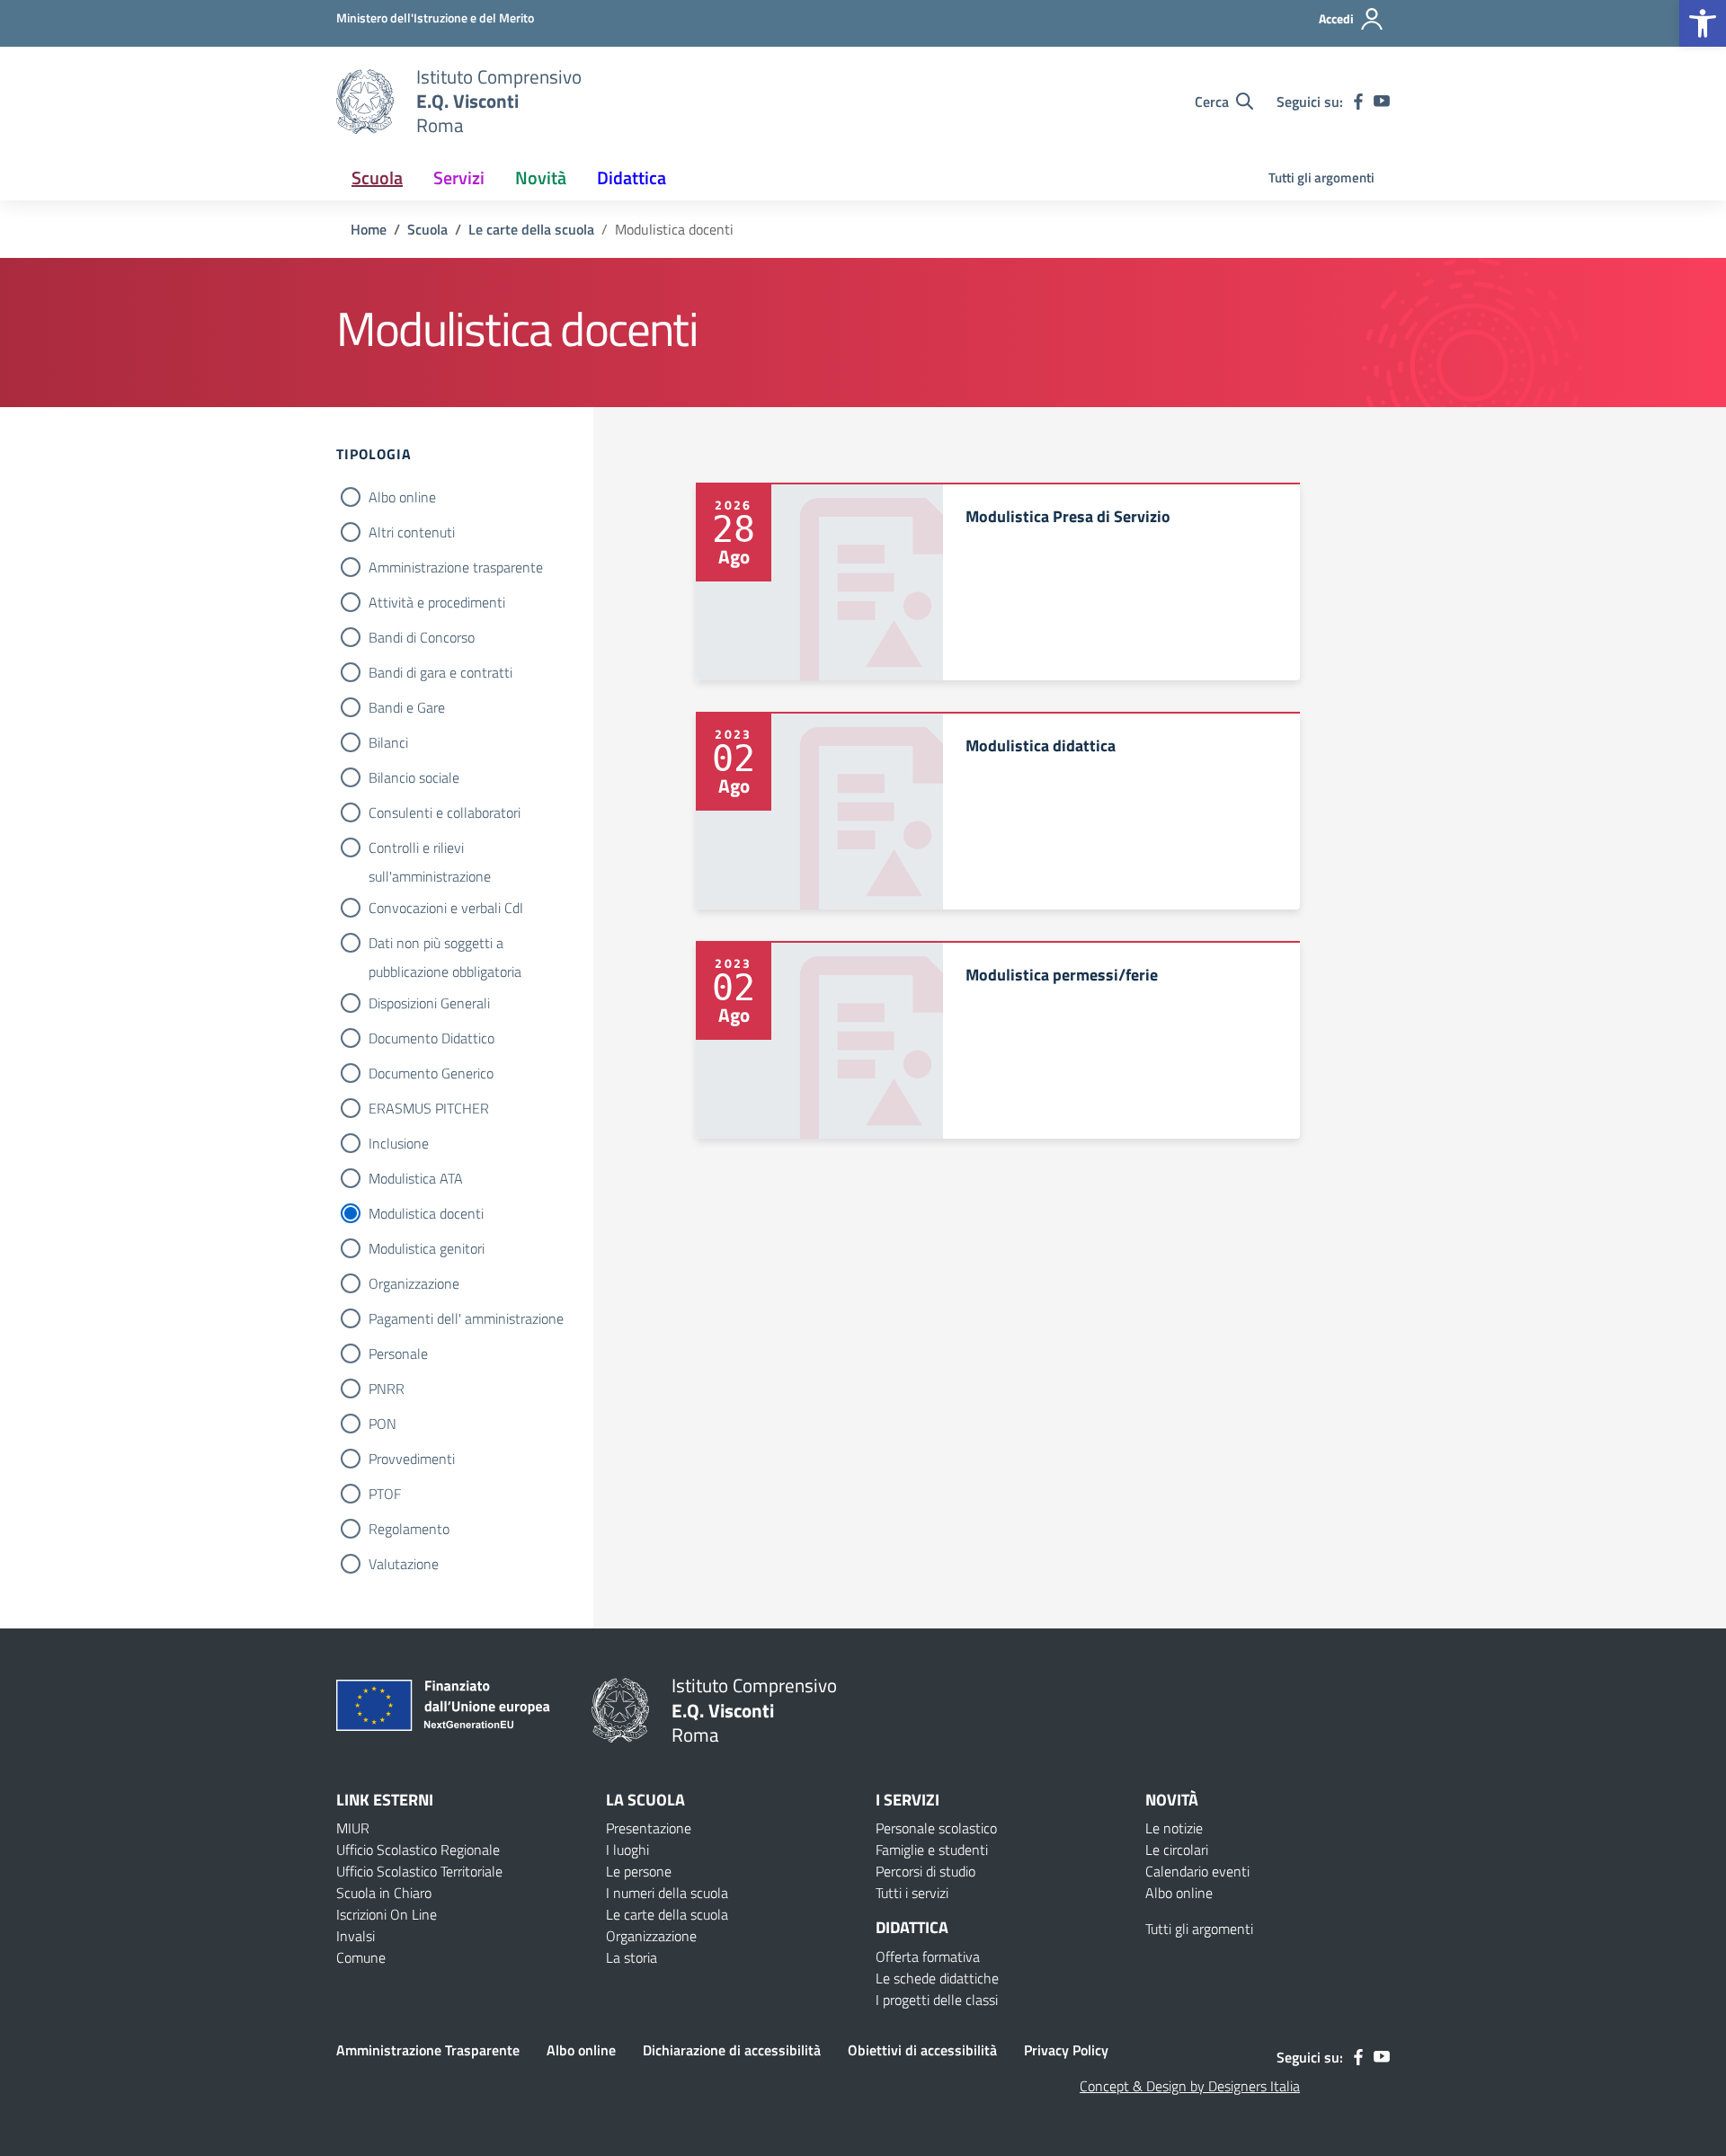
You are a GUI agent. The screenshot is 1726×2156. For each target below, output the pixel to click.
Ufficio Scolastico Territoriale (419, 1871)
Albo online (402, 497)
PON (383, 1424)
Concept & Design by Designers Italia (1190, 2086)
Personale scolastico (936, 1828)
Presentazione (649, 1828)
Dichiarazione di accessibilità (732, 2050)
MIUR (353, 1828)
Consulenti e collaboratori (445, 812)
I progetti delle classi (937, 2000)
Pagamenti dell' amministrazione (466, 1318)
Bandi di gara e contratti (440, 672)
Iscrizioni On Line (387, 1914)
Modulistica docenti (426, 1213)
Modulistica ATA (416, 1178)
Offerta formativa (928, 1956)
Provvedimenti (412, 1459)
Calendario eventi (1197, 1871)
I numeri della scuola (667, 1893)
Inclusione (399, 1143)
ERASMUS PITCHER (429, 1108)
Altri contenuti (412, 532)
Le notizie (1174, 1828)
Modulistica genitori (427, 1248)
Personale (398, 1353)
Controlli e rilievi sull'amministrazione (430, 849)
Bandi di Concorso (422, 637)
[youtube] (1382, 102)
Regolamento (409, 1529)
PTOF (385, 1494)
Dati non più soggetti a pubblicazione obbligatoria (445, 945)
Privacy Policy (1066, 2050)
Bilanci (388, 742)
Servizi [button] (459, 177)
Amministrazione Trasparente (428, 2050)
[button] (1703, 23)
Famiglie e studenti (932, 1850)
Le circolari (1177, 1850)
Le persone (639, 1871)
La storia (632, 1957)
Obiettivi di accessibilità (922, 2050)
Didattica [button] (632, 177)
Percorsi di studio (925, 1871)
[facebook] (1358, 102)
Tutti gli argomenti (1321, 177)
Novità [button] (541, 177)
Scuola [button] (377, 177)
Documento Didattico (431, 1038)
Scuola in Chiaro (384, 1893)
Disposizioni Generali (429, 1003)
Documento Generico (431, 1073)
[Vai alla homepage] (365, 102)
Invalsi (356, 1936)
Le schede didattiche (937, 1978)
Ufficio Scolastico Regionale (418, 1850)
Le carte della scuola (667, 1914)
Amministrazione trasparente (456, 567)
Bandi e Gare (407, 707)
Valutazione (404, 1564)
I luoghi (627, 1850)
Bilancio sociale (414, 777)
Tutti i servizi (912, 1893)
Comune (361, 1957)
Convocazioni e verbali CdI (446, 908)
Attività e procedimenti (437, 602)
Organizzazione (414, 1283)
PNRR (387, 1389)
